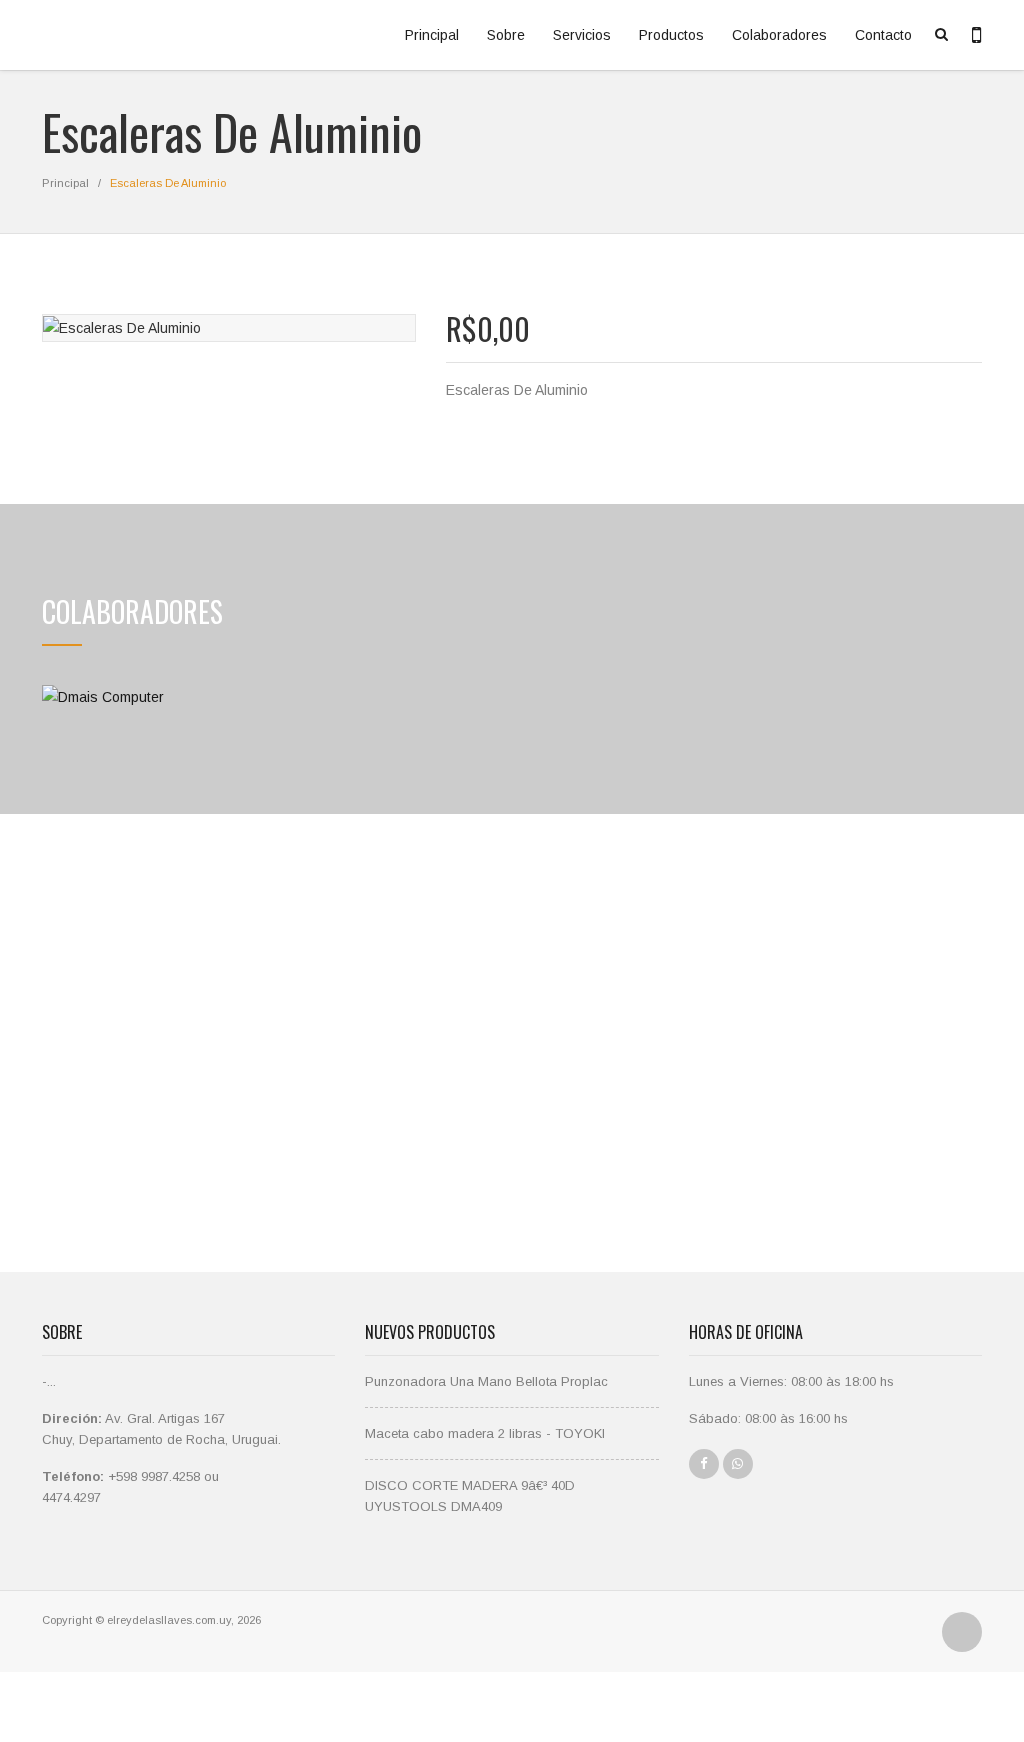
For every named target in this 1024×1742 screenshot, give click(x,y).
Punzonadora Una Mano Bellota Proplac (486, 1381)
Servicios (582, 35)
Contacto (883, 35)
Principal (432, 35)
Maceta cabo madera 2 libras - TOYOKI (485, 1433)
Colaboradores (779, 35)
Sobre (506, 35)
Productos (671, 35)
